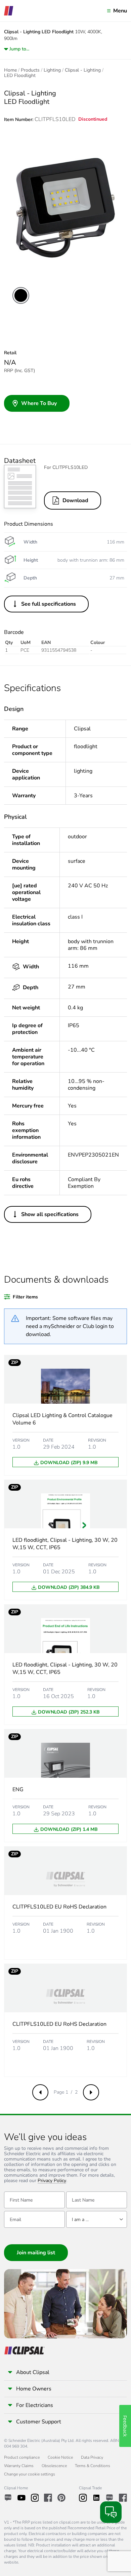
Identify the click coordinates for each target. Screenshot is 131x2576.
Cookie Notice (60, 2457)
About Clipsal (33, 2372)
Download (75, 500)
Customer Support (39, 2422)
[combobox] (97, 2219)
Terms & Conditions (93, 2466)
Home (10, 70)
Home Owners (34, 2389)
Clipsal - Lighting (83, 70)
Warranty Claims (19, 2466)
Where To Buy (39, 403)
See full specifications (49, 604)
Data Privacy (92, 2457)
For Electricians (35, 2405)
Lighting (52, 70)
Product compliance (22, 2457)
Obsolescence (54, 2466)
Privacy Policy (52, 2181)
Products (30, 70)
